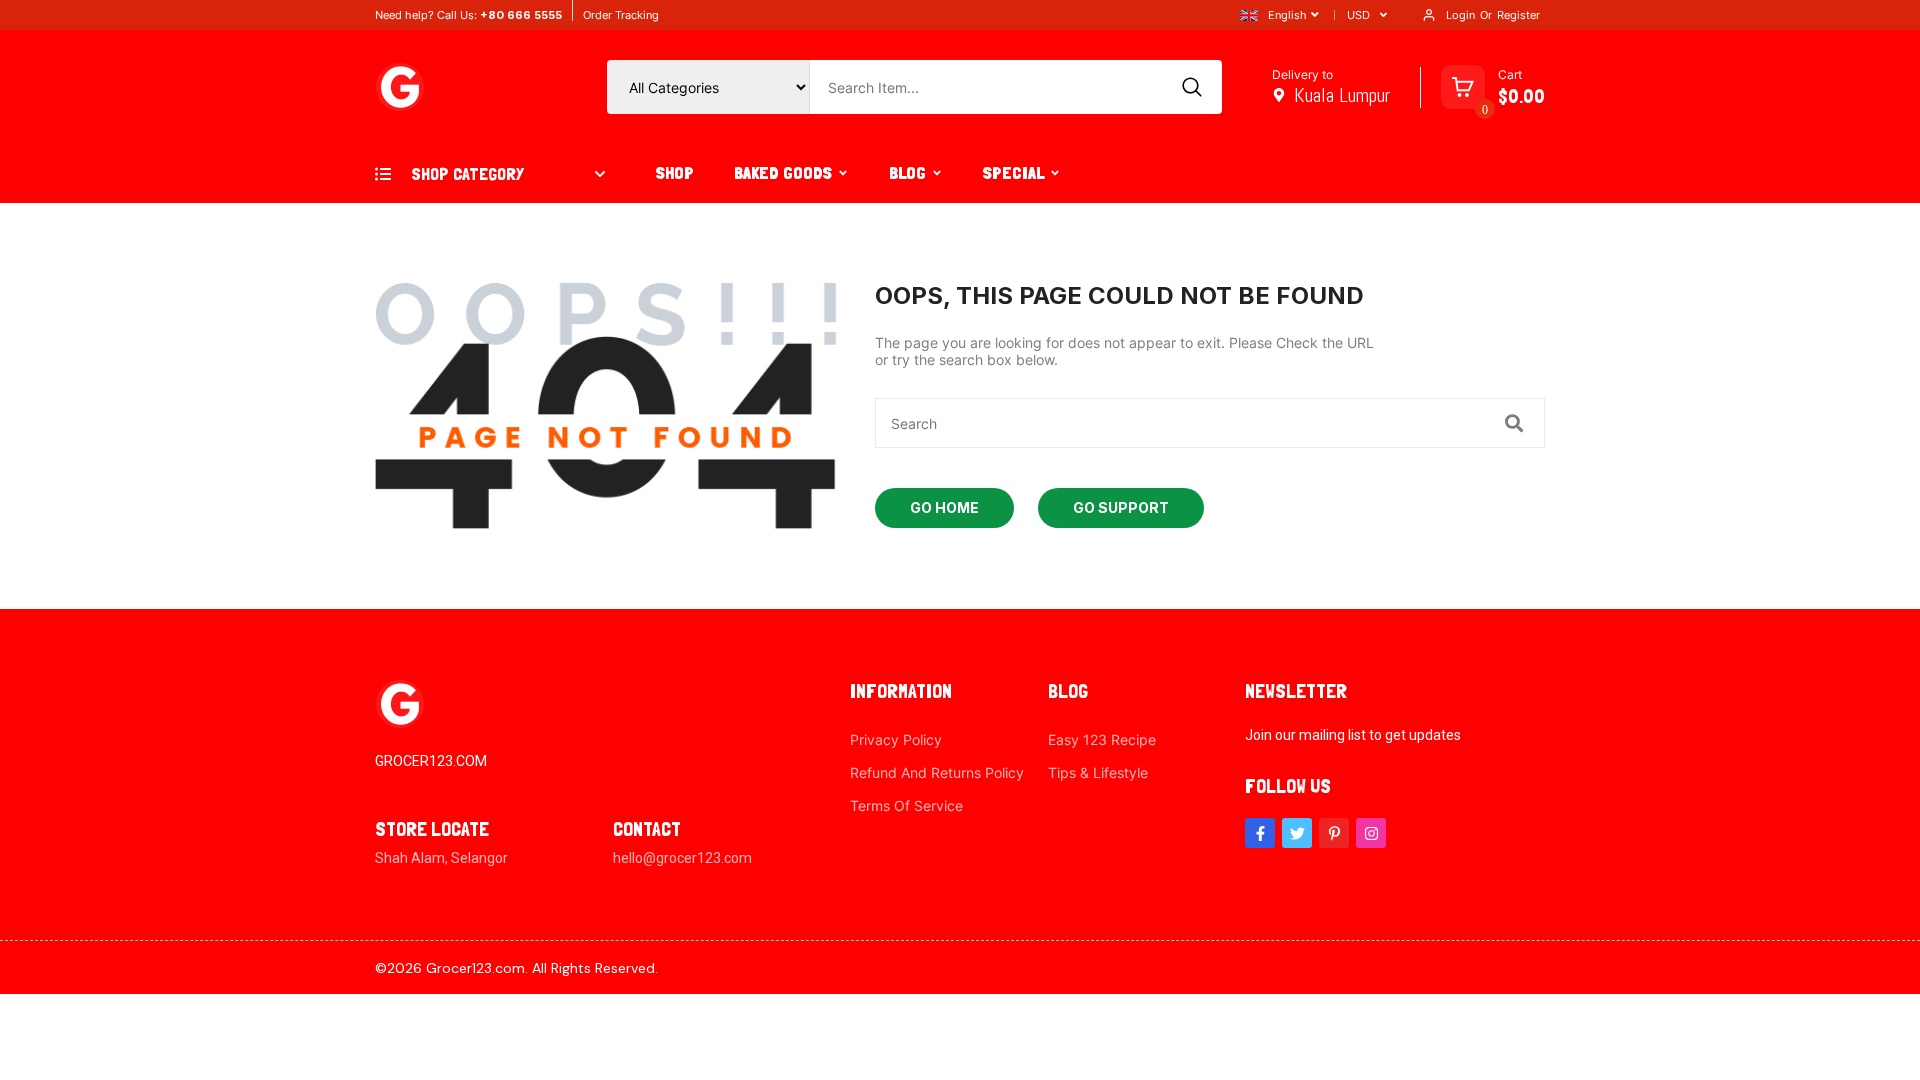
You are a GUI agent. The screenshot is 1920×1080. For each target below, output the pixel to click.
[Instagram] (1371, 833)
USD (1358, 15)
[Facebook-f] (1260, 833)
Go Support (1121, 507)
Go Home (944, 507)
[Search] (1192, 87)
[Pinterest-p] (1334, 833)
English (1287, 15)
